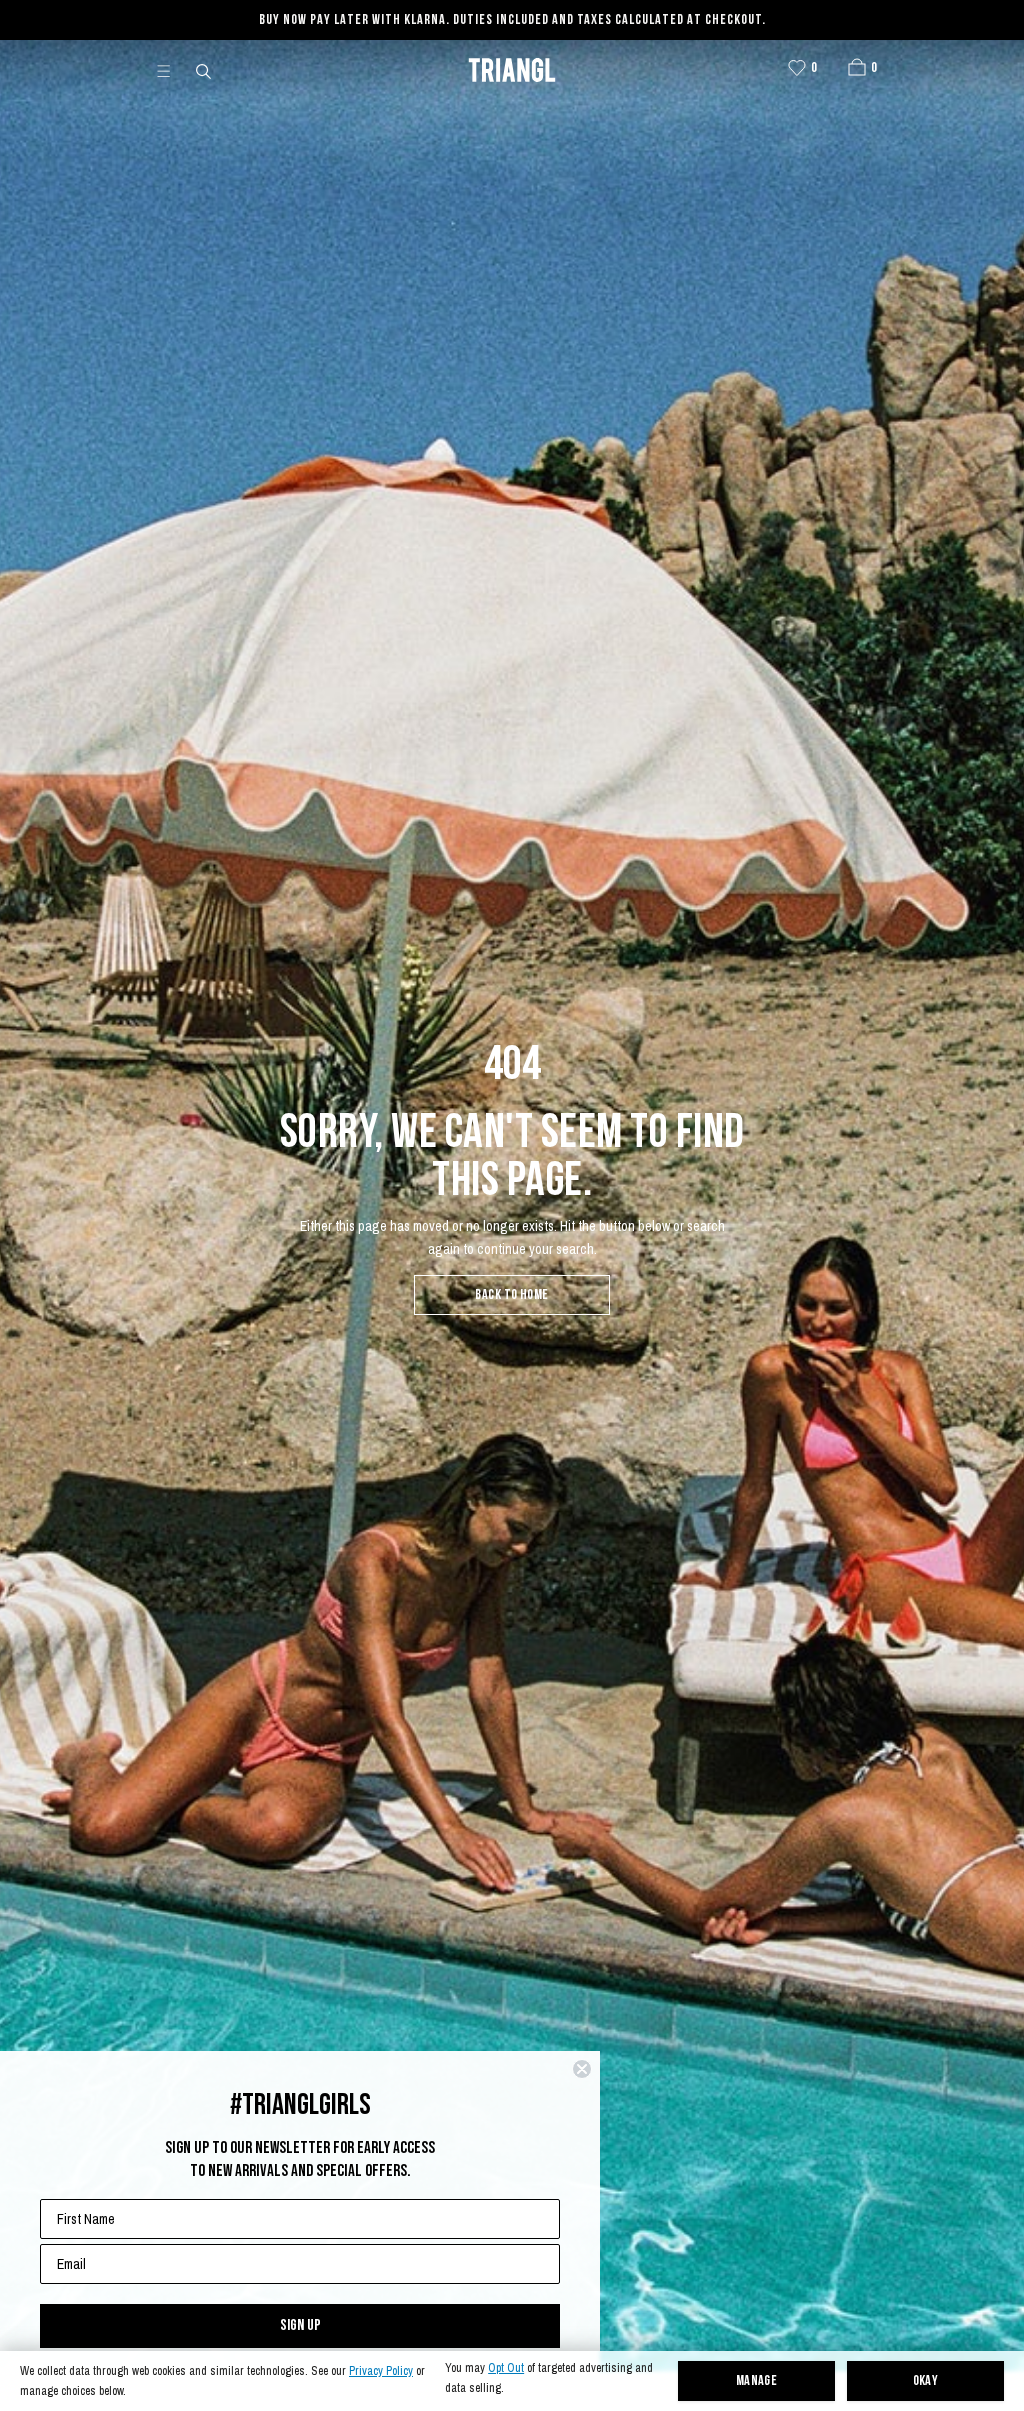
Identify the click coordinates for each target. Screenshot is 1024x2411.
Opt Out (506, 2368)
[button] (857, 67)
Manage (757, 2381)
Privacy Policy (381, 2371)
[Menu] (172, 70)
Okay (926, 2381)
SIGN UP (300, 2325)
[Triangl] (512, 70)
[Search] (205, 70)
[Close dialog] (582, 2069)
